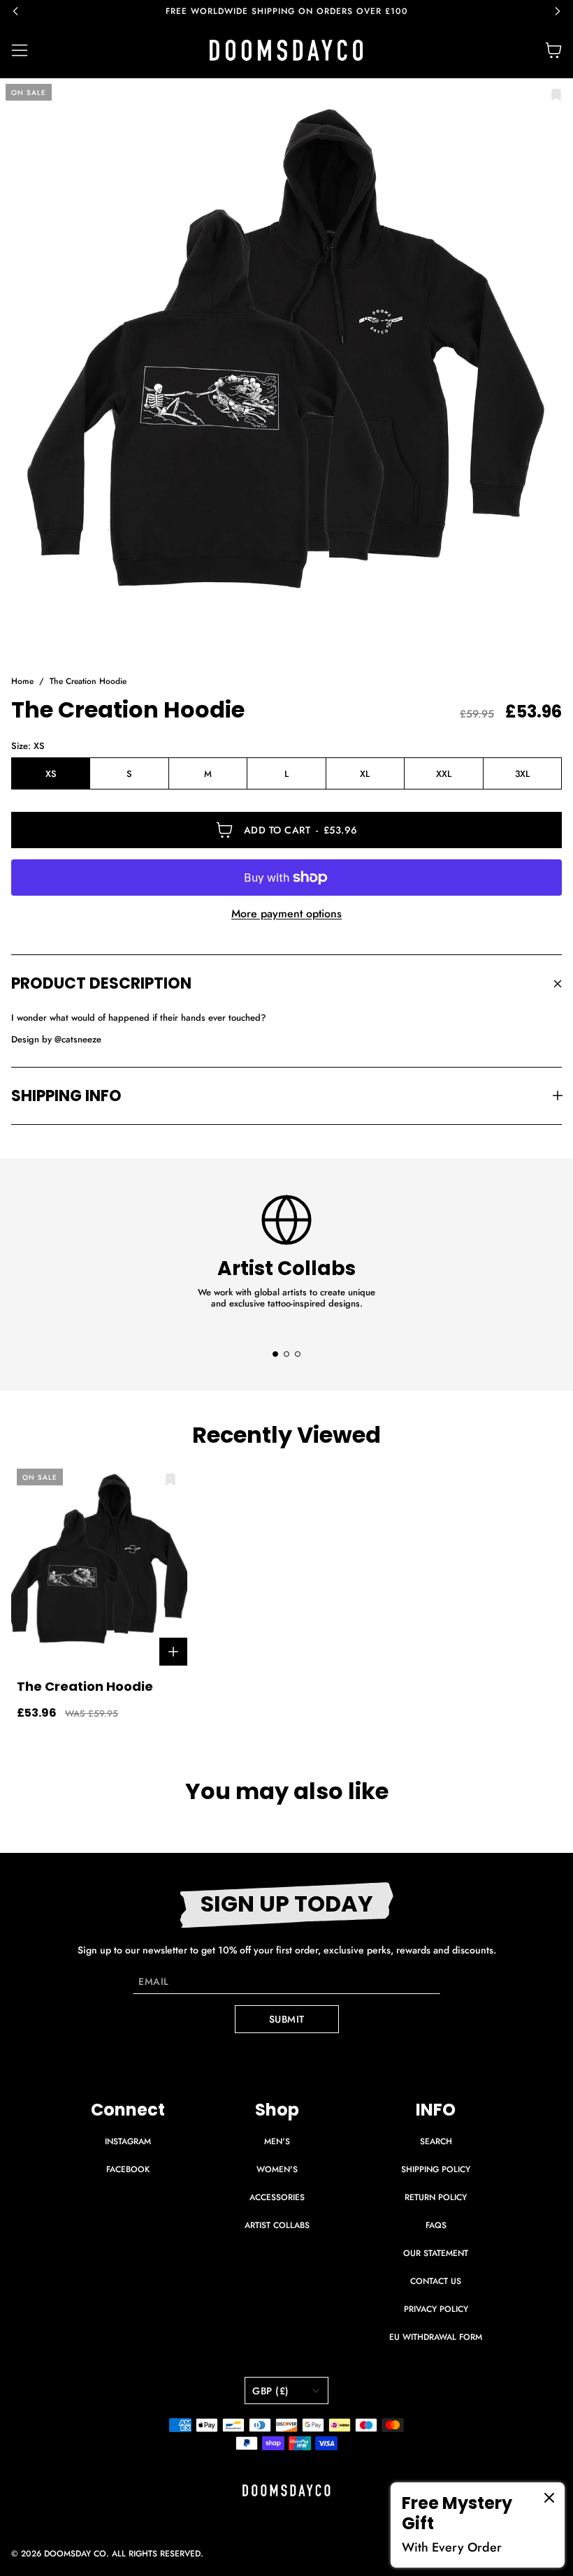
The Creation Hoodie (88, 682)
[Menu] (28, 50)
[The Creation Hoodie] (286, 365)
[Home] (286, 50)
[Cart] (553, 50)
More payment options (286, 914)
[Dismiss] (549, 2498)
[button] (22, 11)
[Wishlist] (556, 95)
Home (22, 682)
